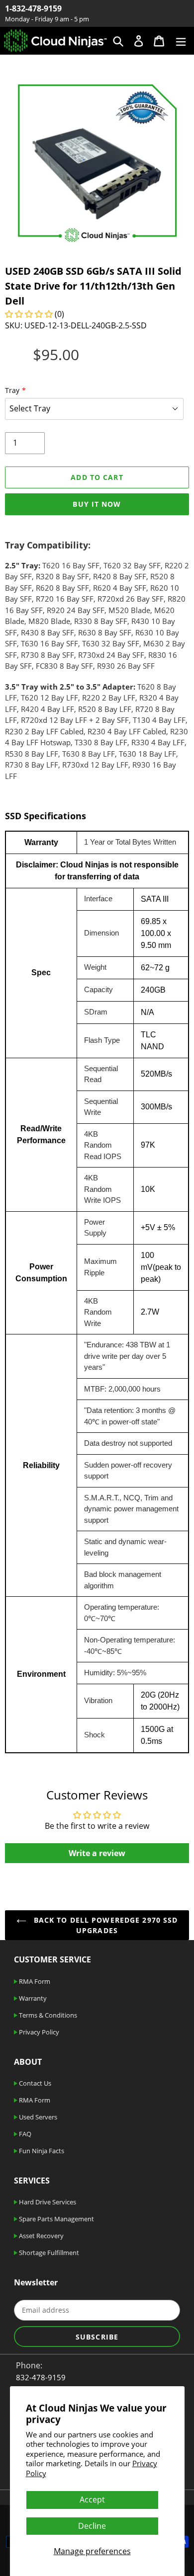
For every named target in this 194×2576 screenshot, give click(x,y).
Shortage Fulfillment (48, 2253)
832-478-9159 (41, 2377)
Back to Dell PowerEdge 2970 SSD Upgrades (105, 1925)
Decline (92, 2526)
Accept (92, 2499)
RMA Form (34, 1981)
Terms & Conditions (47, 2015)
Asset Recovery (41, 2236)
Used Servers (37, 2117)
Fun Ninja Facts (41, 2151)
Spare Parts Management (56, 2219)
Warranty (32, 1998)
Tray (12, 390)
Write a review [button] (97, 1853)
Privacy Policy (38, 2032)
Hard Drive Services (47, 2202)
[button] (30, 314)
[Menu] (181, 40)
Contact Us (34, 2083)
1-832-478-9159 (33, 8)
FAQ (24, 2134)
